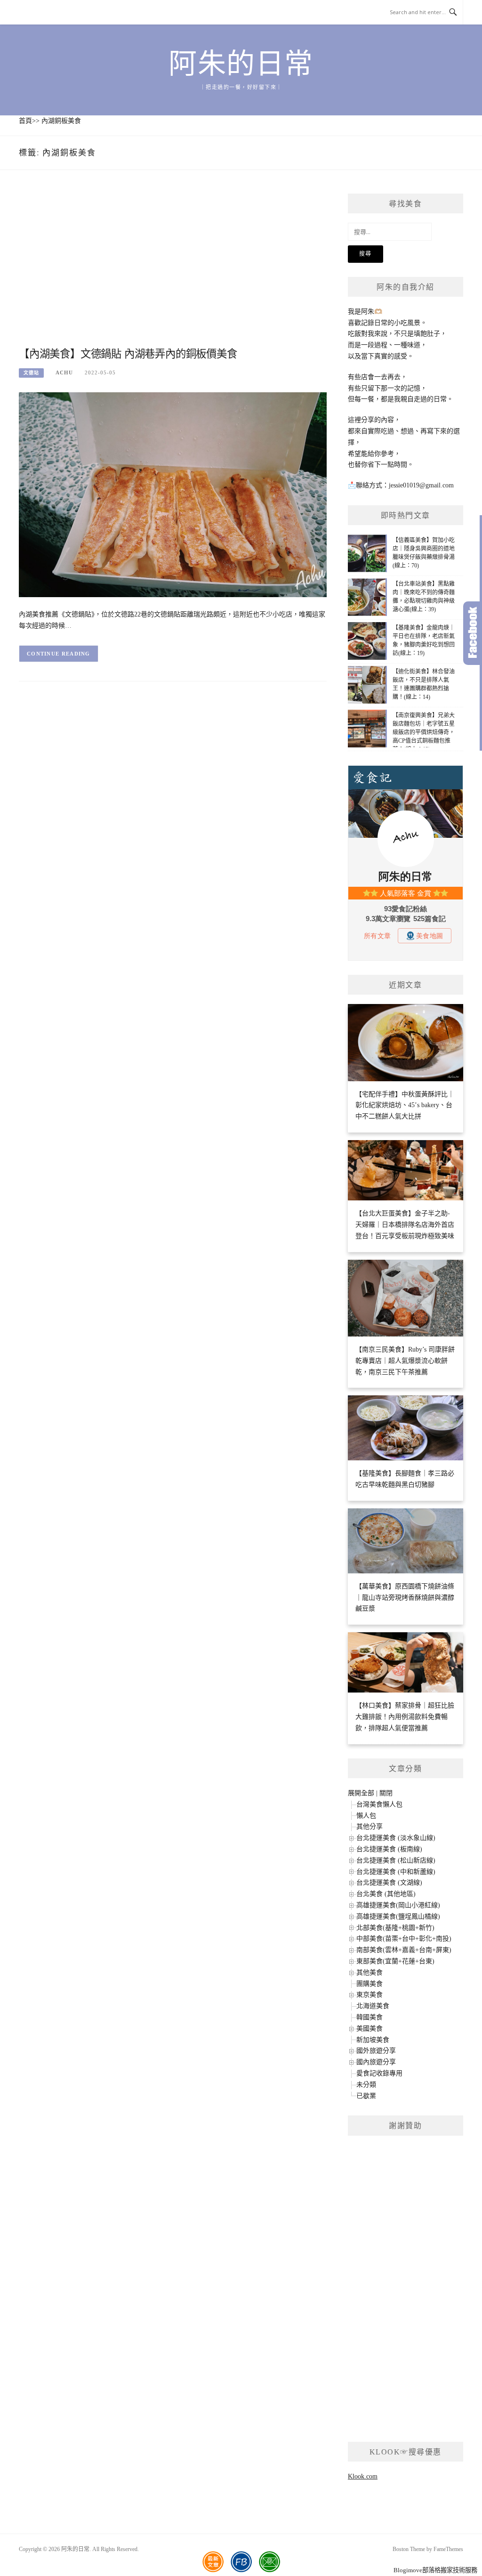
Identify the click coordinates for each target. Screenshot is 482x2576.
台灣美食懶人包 (379, 1804)
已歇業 (366, 2096)
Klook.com (363, 2476)
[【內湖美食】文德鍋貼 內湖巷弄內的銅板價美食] (173, 494)
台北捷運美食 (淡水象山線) (396, 1838)
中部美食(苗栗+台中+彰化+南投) (404, 1939)
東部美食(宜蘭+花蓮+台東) (395, 1961)
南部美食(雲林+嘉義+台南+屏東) (404, 1950)
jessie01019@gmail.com (421, 485)
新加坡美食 (373, 2040)
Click (473, 633)
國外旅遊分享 (376, 2051)
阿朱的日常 (241, 64)
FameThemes (448, 2549)
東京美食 (370, 1995)
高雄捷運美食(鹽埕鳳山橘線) (398, 1916)
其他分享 (370, 1827)
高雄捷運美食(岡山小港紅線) (398, 1905)
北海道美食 (373, 2006)
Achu (64, 373)
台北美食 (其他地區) (386, 1894)
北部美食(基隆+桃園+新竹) (395, 1928)
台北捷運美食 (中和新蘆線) (396, 1872)
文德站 (31, 373)
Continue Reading (59, 654)
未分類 (366, 2085)
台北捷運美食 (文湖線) (389, 1883)
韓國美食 (370, 2017)
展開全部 (361, 1793)
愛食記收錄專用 (379, 2073)
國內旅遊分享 (376, 2062)
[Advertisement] (173, 269)
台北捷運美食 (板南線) (389, 1849)
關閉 (386, 1793)
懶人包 (366, 1816)
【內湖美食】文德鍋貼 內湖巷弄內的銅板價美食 (128, 354)
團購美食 (370, 1984)
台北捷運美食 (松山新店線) (396, 1860)
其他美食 (370, 1973)
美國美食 (370, 2029)
